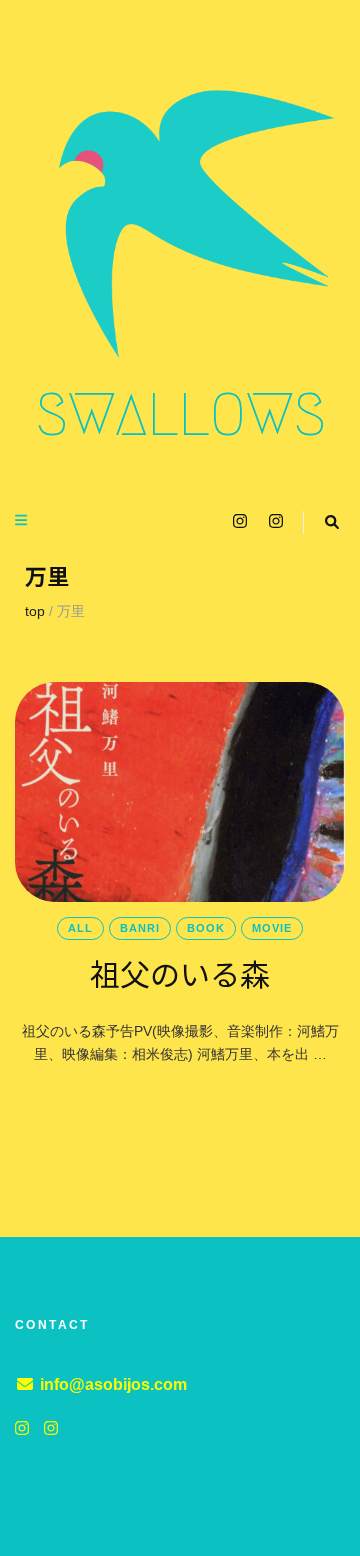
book (206, 928)
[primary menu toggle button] (23, 520)
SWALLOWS (180, 415)
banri (140, 928)
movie (272, 928)
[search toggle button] (332, 522)
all (80, 928)
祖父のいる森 (180, 973)
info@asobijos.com (113, 1384)
